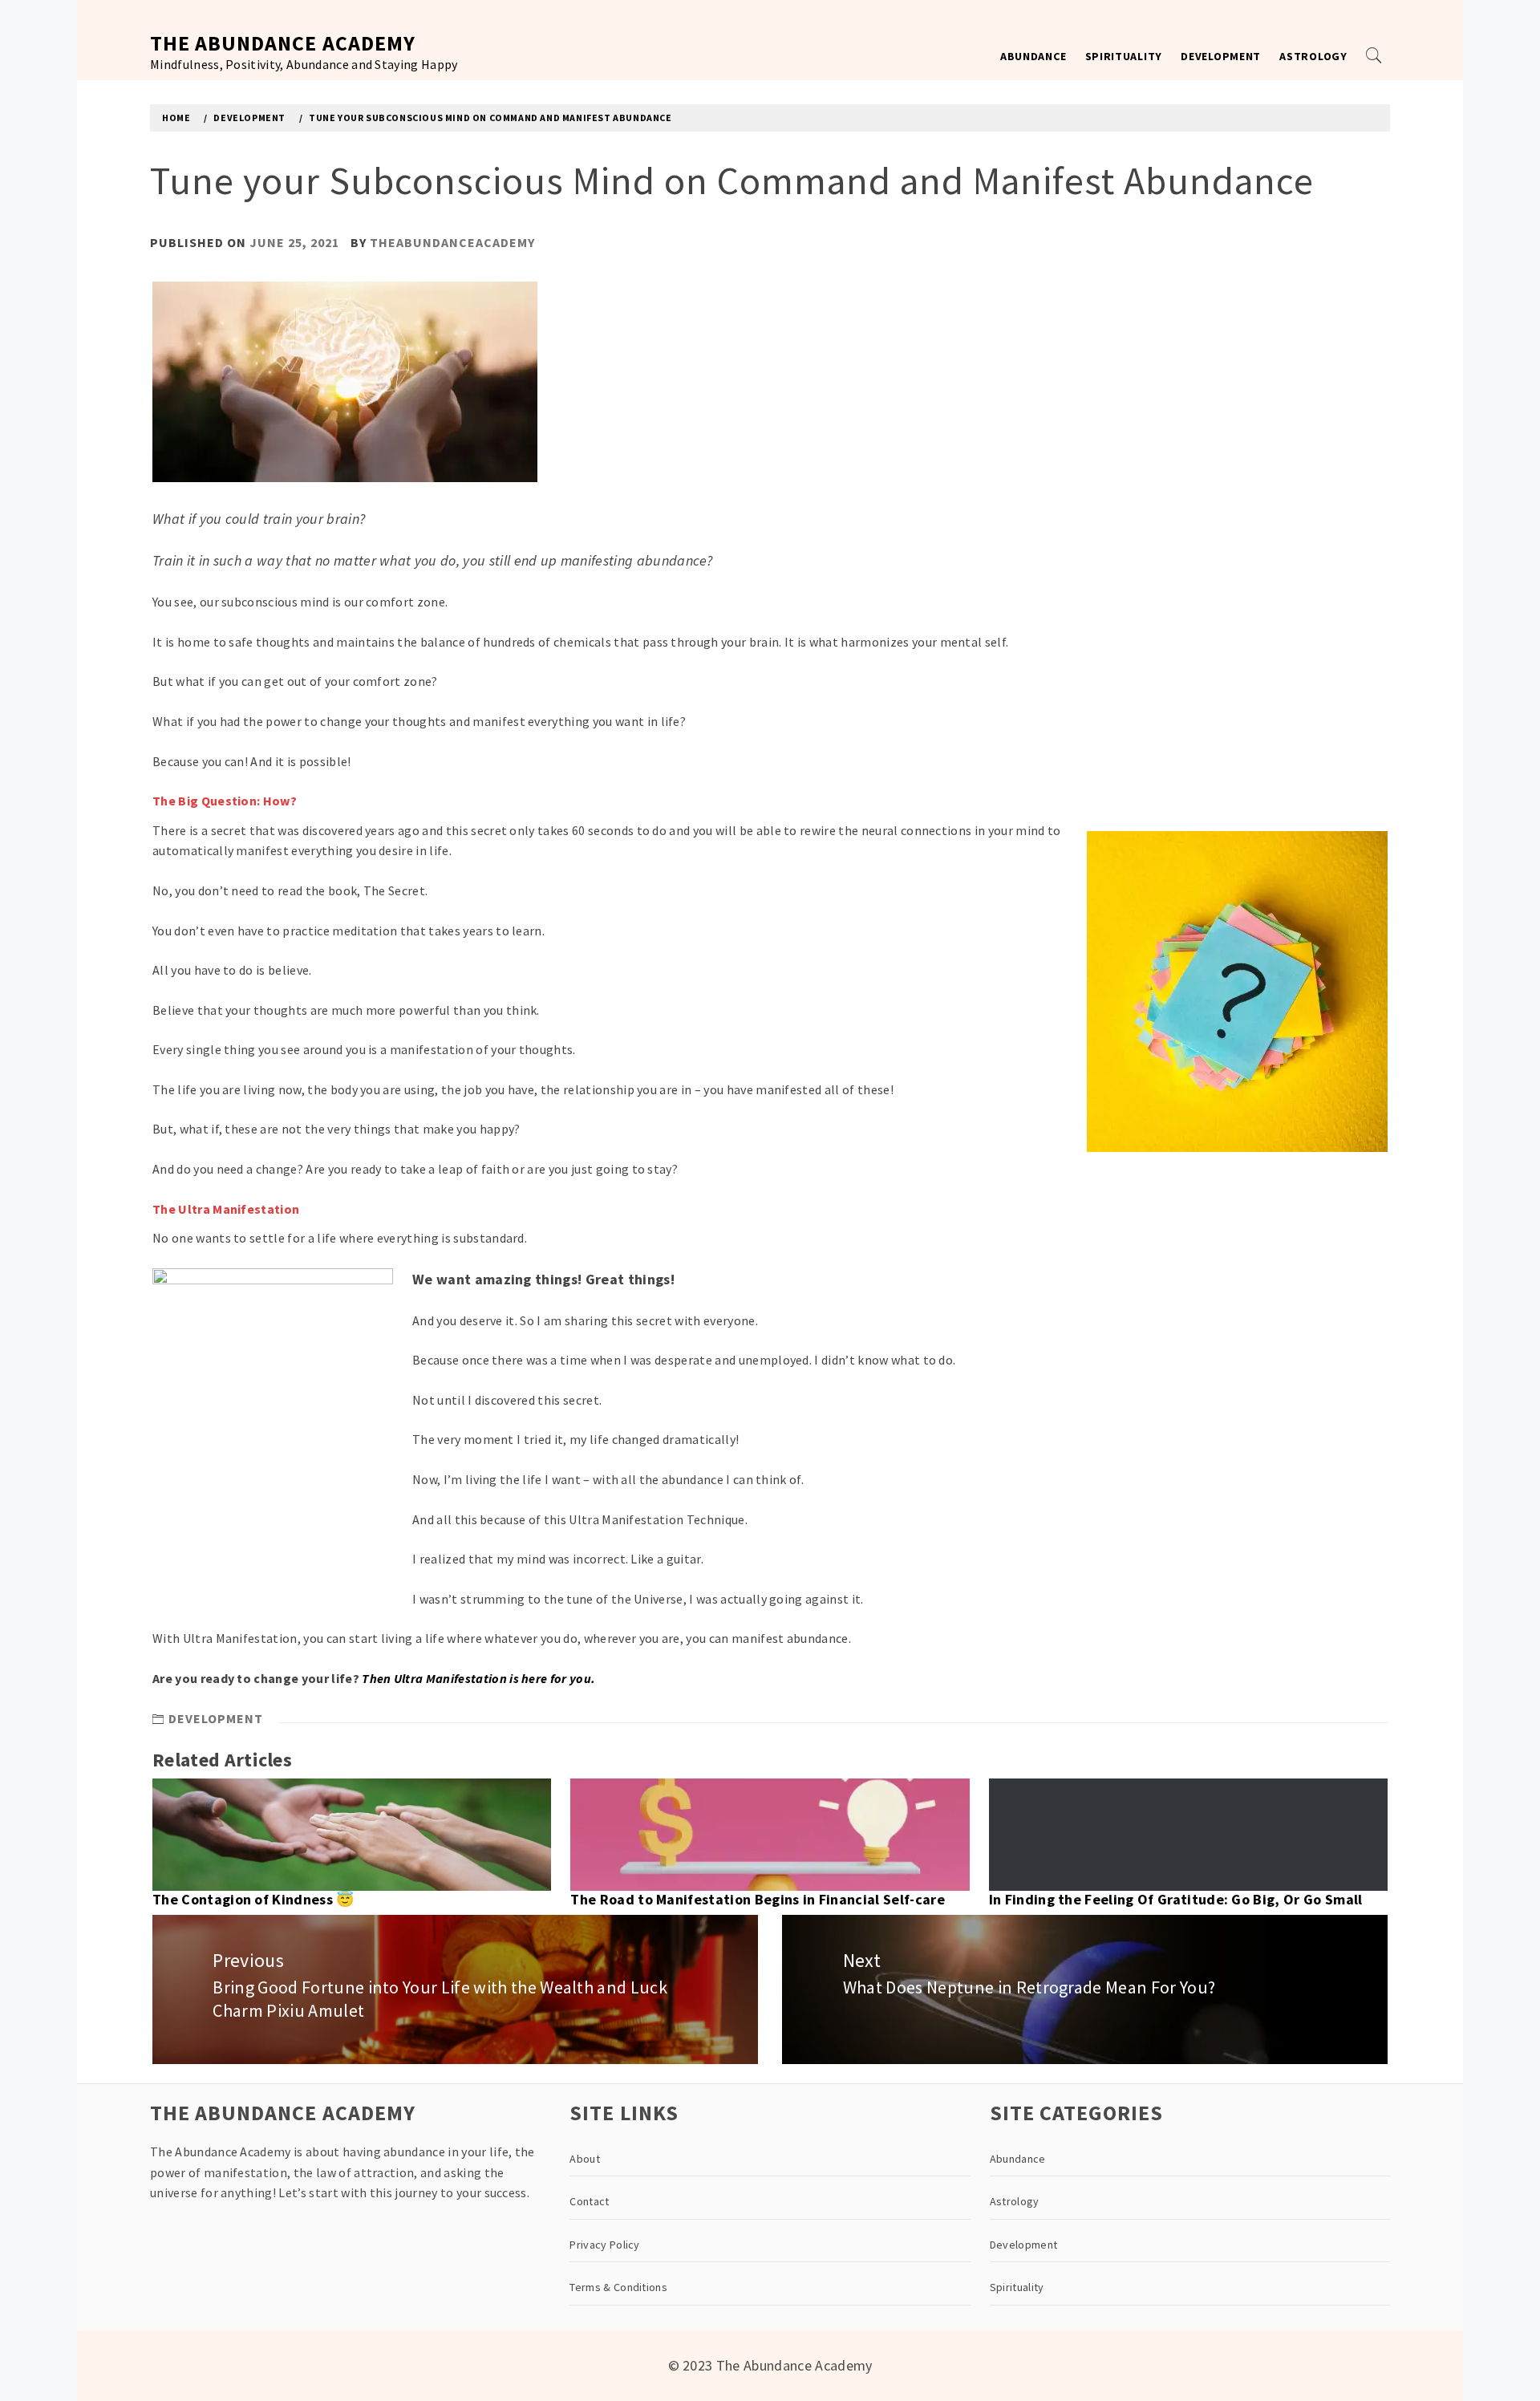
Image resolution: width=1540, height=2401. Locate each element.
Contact (589, 2201)
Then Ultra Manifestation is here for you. (478, 1678)
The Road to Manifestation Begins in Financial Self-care (758, 1899)
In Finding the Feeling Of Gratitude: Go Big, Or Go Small (1176, 1899)
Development (1221, 56)
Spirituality (1124, 56)
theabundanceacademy (452, 242)
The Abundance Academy (283, 43)
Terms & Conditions (618, 2287)
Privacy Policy (604, 2245)
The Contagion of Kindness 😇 (253, 1899)
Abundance (1033, 56)
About (585, 2159)
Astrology (1313, 56)
